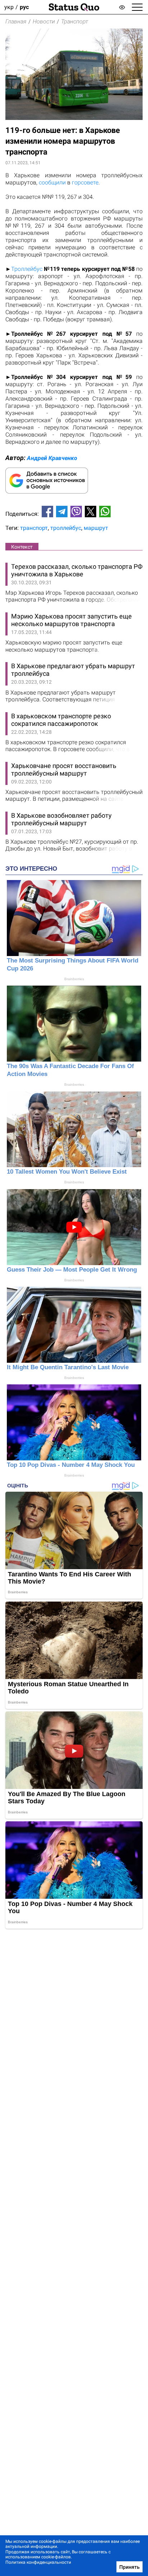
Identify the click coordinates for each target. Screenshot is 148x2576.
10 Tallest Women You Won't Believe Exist (67, 1172)
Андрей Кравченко (52, 458)
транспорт (34, 528)
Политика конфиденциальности (38, 2562)
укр (9, 7)
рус (24, 7)
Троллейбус (27, 269)
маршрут (96, 528)
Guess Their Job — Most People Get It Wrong (72, 1270)
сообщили (52, 182)
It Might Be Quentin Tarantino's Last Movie (68, 1367)
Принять (129, 2567)
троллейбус (66, 528)
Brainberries (74, 979)
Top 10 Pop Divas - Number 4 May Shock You (71, 1465)
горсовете (85, 182)
